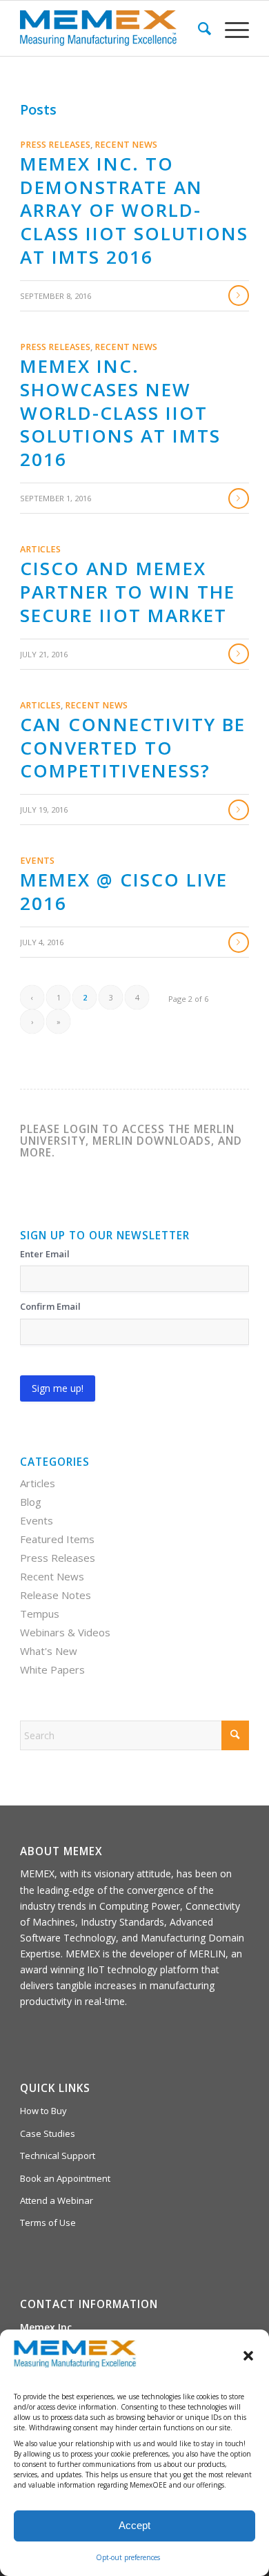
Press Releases (55, 145)
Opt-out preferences (128, 2557)
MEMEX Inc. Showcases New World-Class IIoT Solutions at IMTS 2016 (120, 413)
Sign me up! (58, 1388)
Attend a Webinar (57, 2200)
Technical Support (58, 2156)
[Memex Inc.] (111, 28)
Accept (134, 2525)
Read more (239, 296)
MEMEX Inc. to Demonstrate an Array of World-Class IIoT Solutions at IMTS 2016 (134, 210)
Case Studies (48, 2133)
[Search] (198, 28)
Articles (40, 549)
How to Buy (43, 2111)
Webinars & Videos (65, 1632)
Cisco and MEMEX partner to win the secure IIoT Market (128, 592)
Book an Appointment (65, 2178)
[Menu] (230, 28)
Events (37, 861)
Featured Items (57, 1539)
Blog (31, 1502)
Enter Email (45, 1254)
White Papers (52, 1669)
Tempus (40, 1614)
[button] (248, 2356)
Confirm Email (50, 1306)
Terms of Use (48, 2222)
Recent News (126, 145)
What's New (49, 1651)
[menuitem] (198, 28)
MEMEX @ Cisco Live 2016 (124, 891)
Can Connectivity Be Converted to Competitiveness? (133, 748)
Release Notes (56, 1595)
